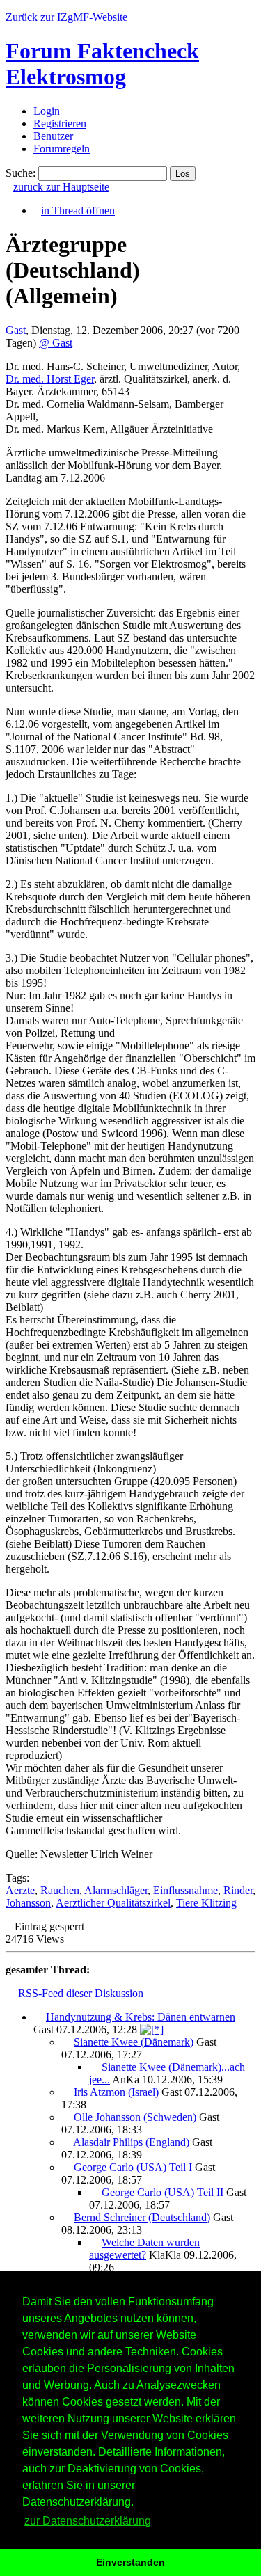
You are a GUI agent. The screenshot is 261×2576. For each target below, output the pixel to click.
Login (47, 111)
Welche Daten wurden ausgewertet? (144, 2249)
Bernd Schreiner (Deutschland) (142, 2217)
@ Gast (56, 343)
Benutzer (53, 136)
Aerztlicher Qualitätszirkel (113, 1903)
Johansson (28, 1903)
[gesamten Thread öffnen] (152, 2029)
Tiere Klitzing (206, 1903)
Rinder (238, 1890)
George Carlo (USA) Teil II (163, 2192)
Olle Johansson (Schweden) (135, 2117)
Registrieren (60, 124)
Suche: (21, 173)
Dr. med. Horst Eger (50, 379)
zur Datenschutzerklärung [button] (88, 2521)
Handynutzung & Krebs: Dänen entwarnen (141, 2017)
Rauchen (60, 1890)
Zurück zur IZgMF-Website (66, 17)
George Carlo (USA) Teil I (133, 2167)
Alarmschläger (116, 1890)
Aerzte (20, 1890)
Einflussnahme (185, 1890)
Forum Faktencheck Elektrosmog (102, 64)
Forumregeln (62, 149)
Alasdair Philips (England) (131, 2142)
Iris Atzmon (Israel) (116, 2092)
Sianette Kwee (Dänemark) (134, 2042)
